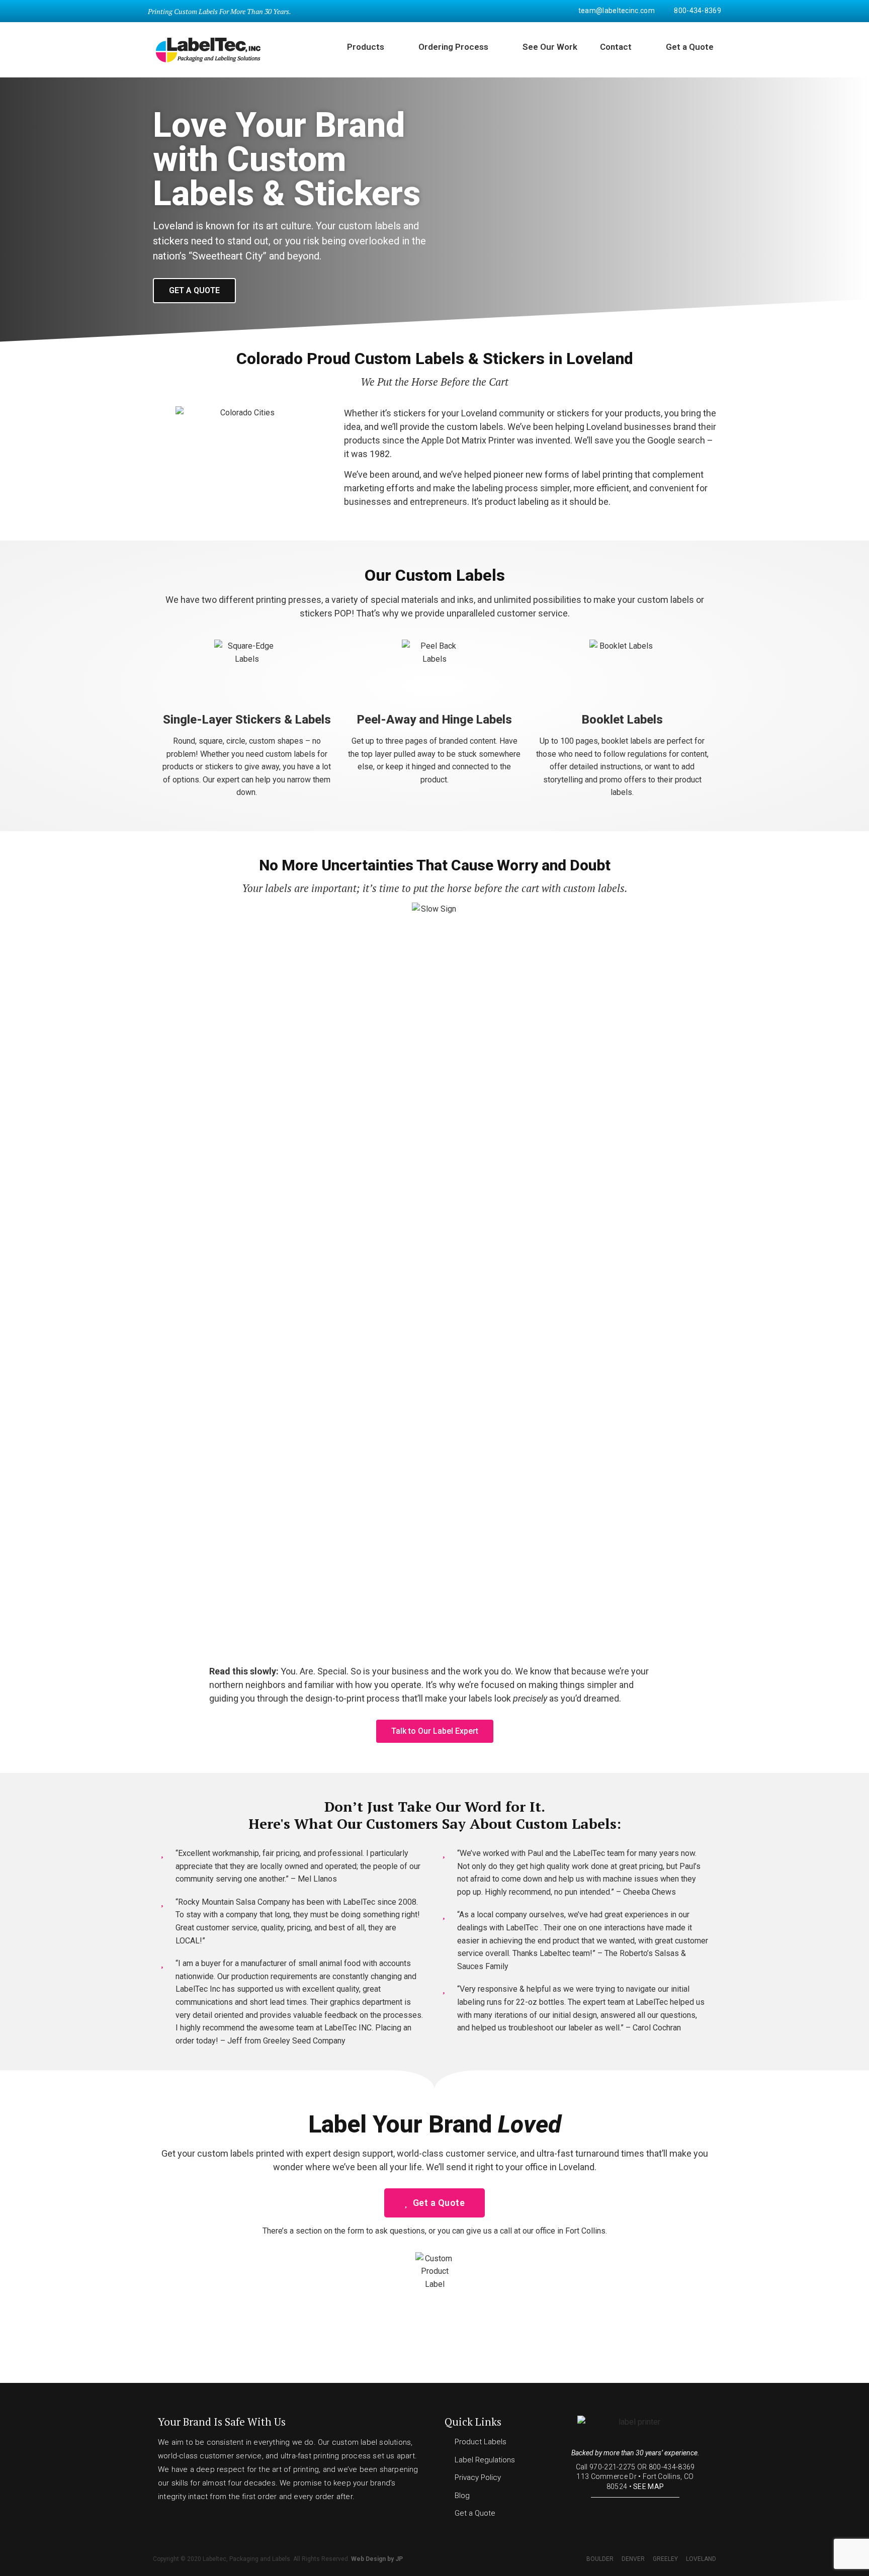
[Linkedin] (653, 2511)
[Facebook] (617, 2511)
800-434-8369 (672, 2467)
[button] (194, 291)
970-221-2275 (613, 2467)
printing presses (289, 600)
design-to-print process (353, 1698)
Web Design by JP (377, 2559)
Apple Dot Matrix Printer (468, 440)
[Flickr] (635, 2511)
